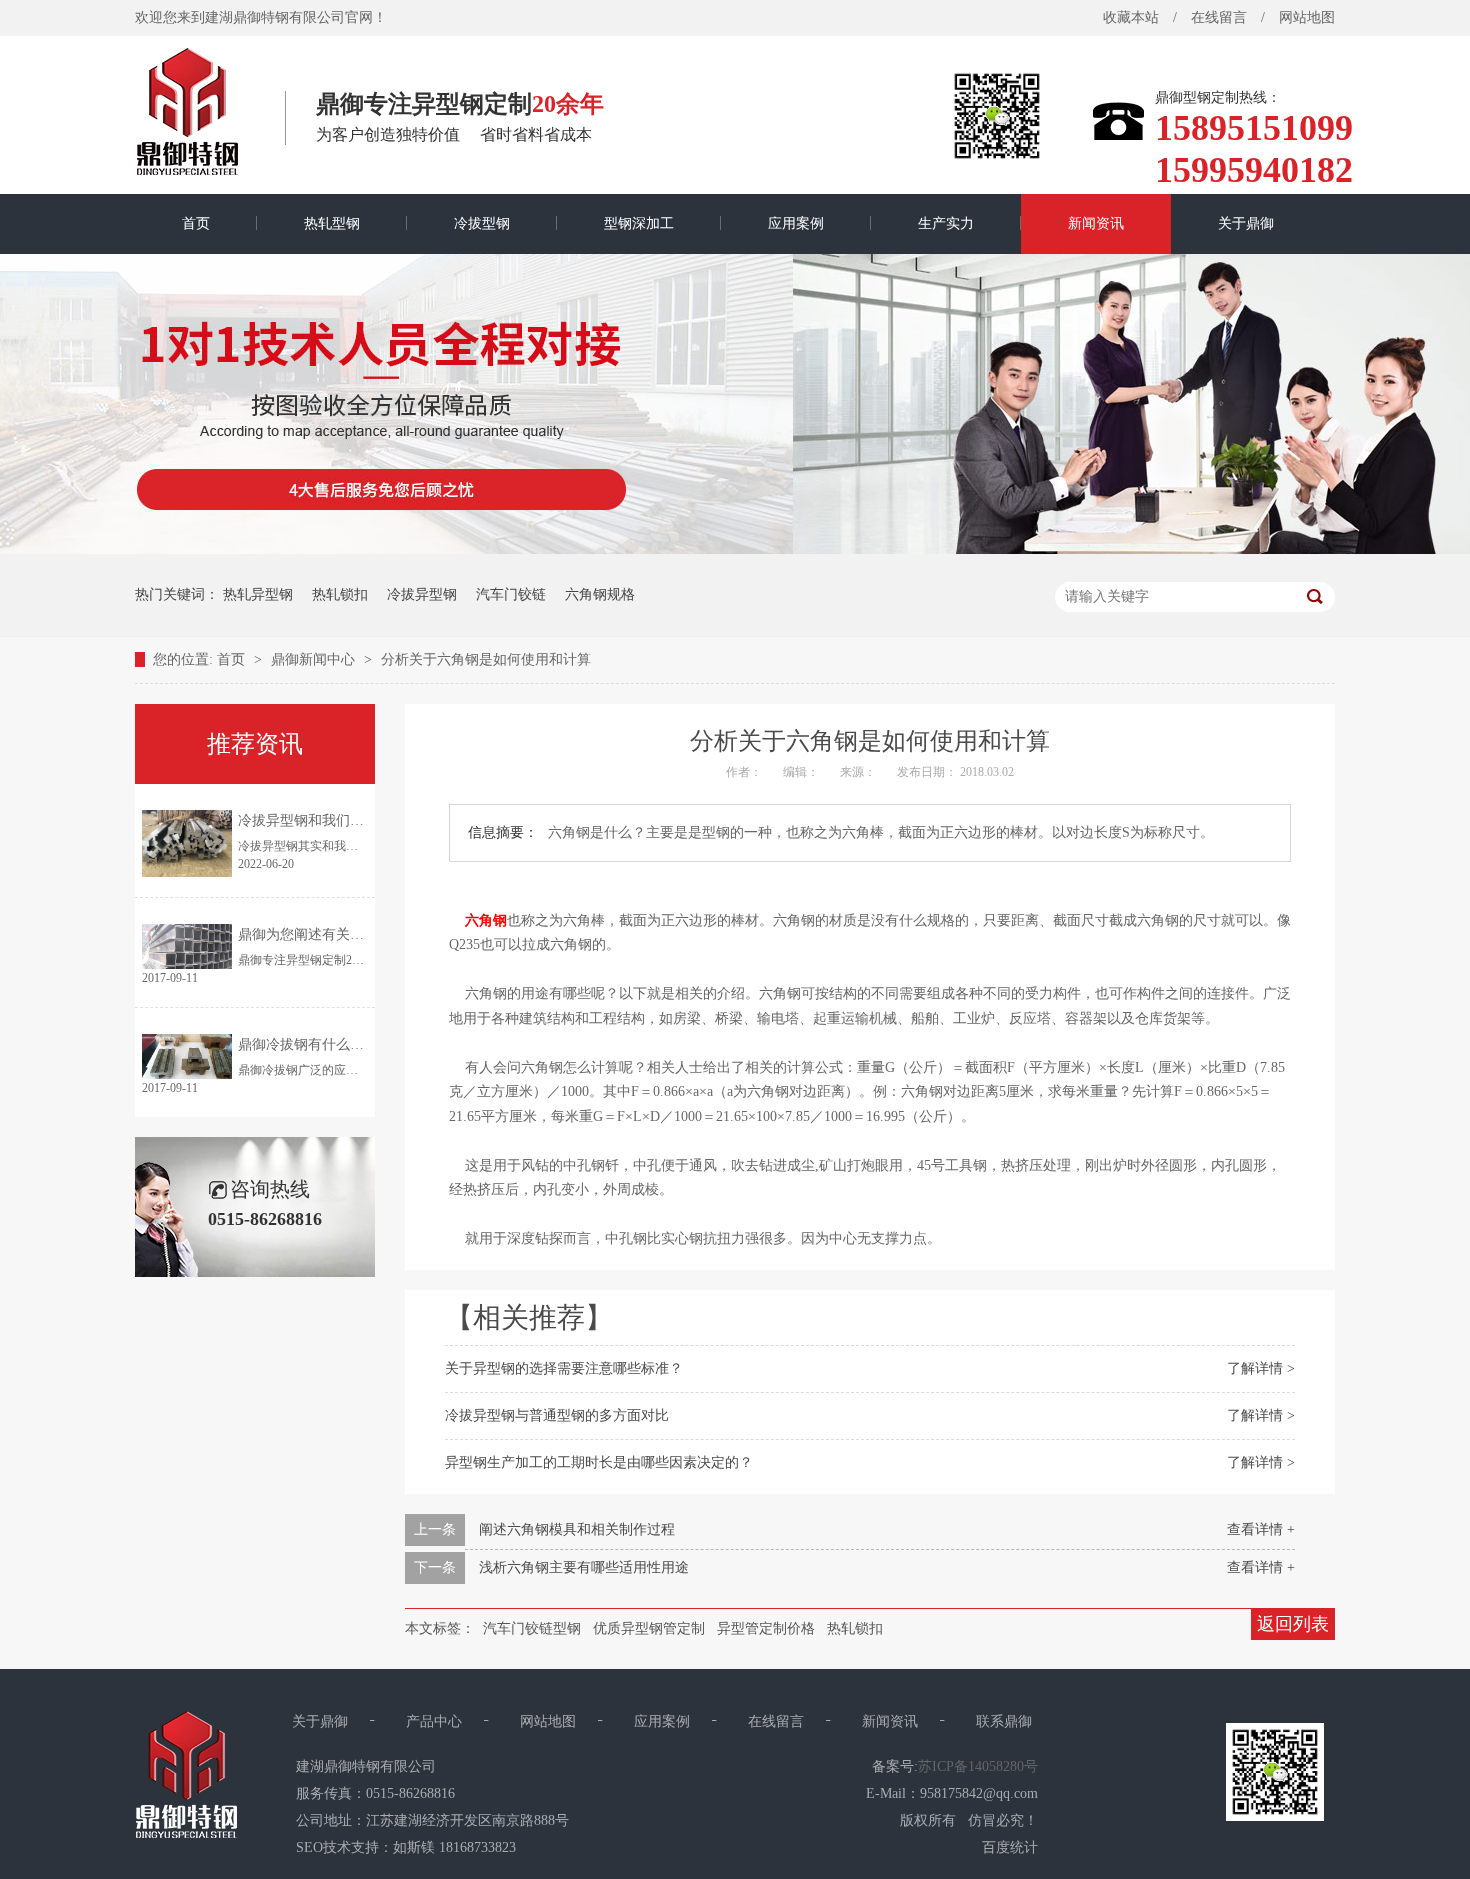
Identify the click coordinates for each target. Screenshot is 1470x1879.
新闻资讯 (1096, 223)
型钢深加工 (639, 223)
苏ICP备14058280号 (978, 1766)
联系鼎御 (1004, 1721)
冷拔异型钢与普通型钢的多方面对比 (557, 1415)
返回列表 (1293, 1624)
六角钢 (486, 920)
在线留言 (1219, 17)
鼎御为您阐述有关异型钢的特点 (336, 934)
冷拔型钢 (482, 223)
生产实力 (946, 223)
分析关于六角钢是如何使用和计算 (486, 659)
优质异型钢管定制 (649, 1628)
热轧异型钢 (258, 594)
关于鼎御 (1246, 223)
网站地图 (1307, 17)
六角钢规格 (600, 594)
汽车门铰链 (511, 594)
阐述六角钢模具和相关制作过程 (577, 1529)
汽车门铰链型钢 (532, 1628)
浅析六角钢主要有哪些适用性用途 (584, 1567)
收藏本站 (1131, 17)
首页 (196, 223)
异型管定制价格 (766, 1628)
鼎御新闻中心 (315, 659)
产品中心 (434, 1721)
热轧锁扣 (340, 594)
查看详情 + (1261, 1529)
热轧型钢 (332, 223)
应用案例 (796, 223)
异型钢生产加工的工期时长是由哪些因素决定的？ (599, 1462)
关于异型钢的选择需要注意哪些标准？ (564, 1368)
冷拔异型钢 (422, 594)
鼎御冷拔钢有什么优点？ (315, 1044)
